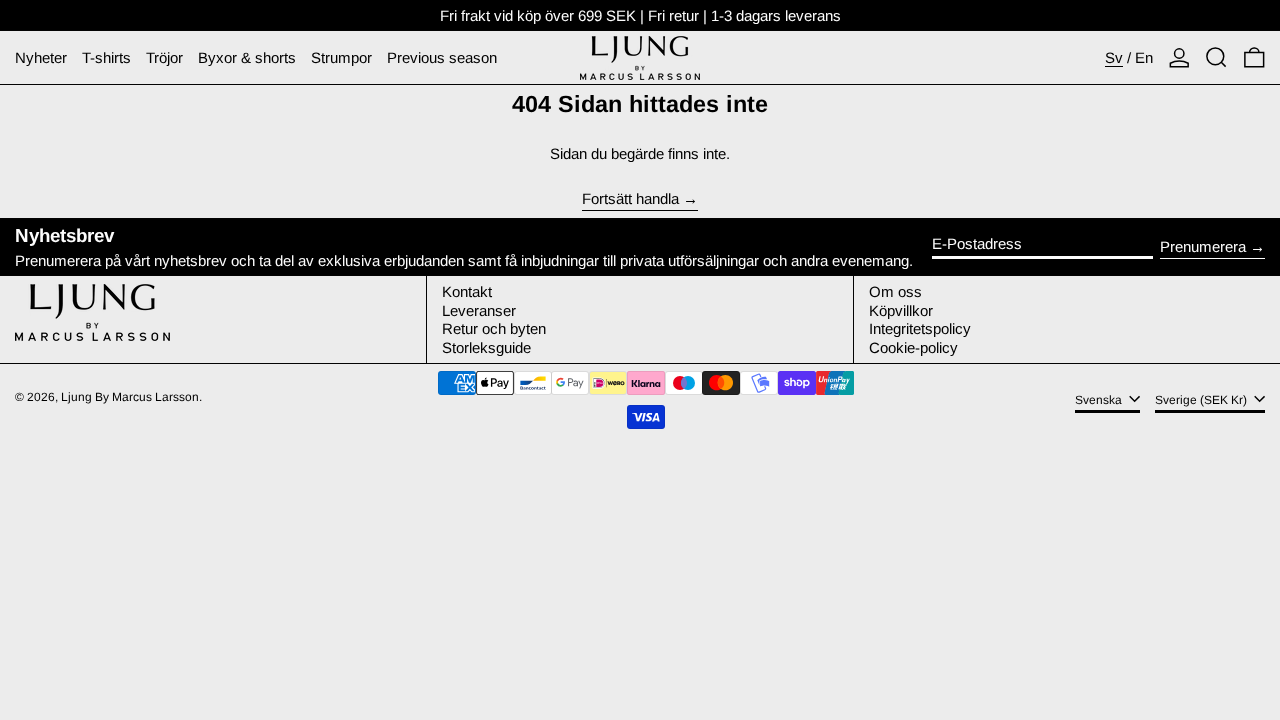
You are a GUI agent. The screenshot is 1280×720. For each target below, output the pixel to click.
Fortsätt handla (630, 199)
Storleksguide (486, 347)
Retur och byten (494, 328)
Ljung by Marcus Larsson (130, 397)
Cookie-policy (913, 347)
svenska (1100, 400)
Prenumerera (1203, 246)
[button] (1216, 57)
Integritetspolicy (920, 328)
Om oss (895, 291)
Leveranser (479, 310)
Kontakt (467, 291)
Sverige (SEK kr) (1202, 400)
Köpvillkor (901, 310)
